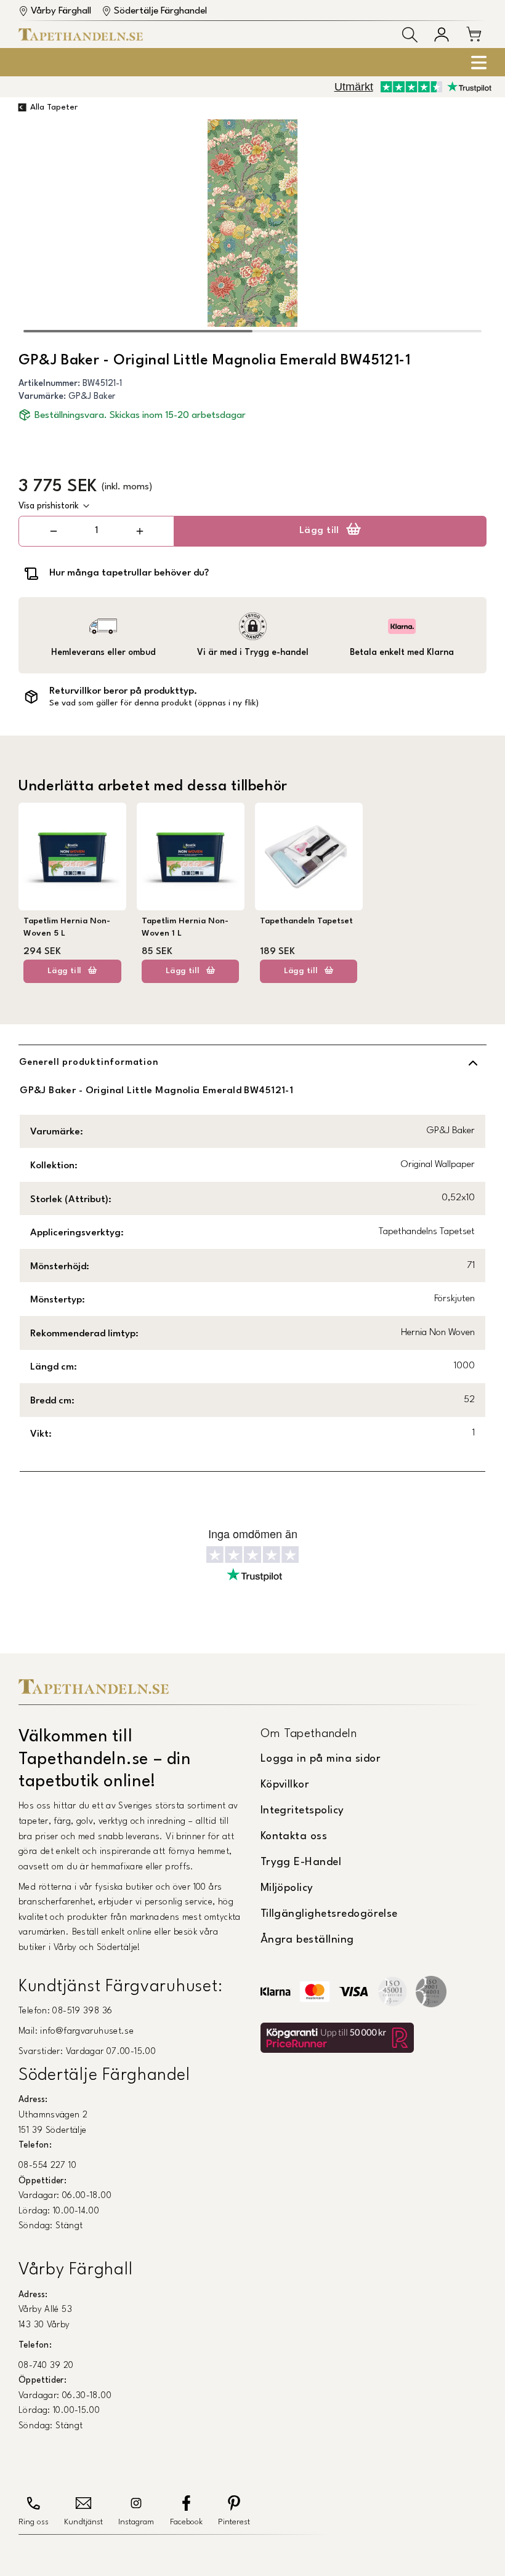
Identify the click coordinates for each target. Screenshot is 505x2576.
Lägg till (319, 531)
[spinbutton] (97, 531)
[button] (410, 35)
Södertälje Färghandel (160, 11)
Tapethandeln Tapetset (306, 921)
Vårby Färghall (61, 11)
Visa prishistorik (49, 506)
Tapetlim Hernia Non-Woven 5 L (67, 927)
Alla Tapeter (54, 107)
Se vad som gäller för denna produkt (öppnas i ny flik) (154, 703)
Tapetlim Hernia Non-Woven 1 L (185, 927)
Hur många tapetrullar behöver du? (129, 573)
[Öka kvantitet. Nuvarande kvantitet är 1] (139, 531)
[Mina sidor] (442, 34)
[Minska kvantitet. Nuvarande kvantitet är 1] (53, 531)
